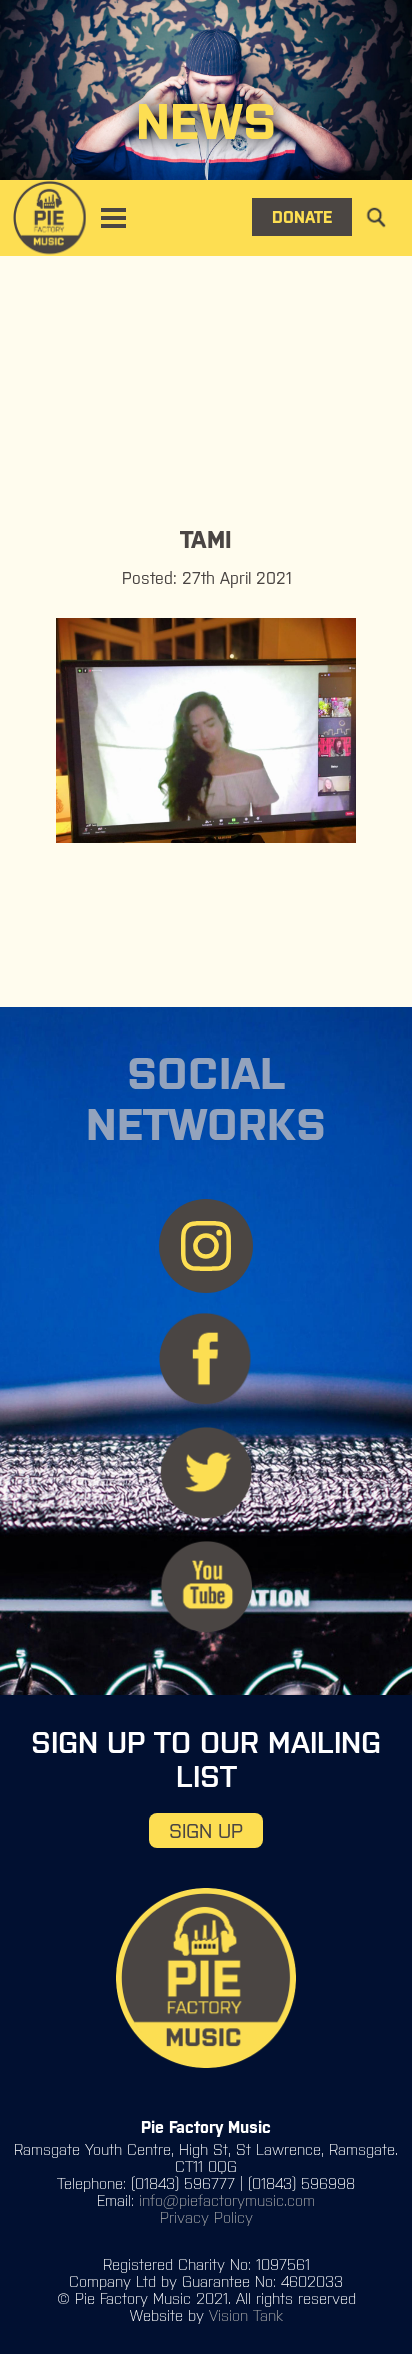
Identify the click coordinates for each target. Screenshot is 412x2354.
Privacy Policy (206, 2217)
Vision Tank (246, 2315)
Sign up (206, 1830)
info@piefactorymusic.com (227, 2200)
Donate (302, 217)
